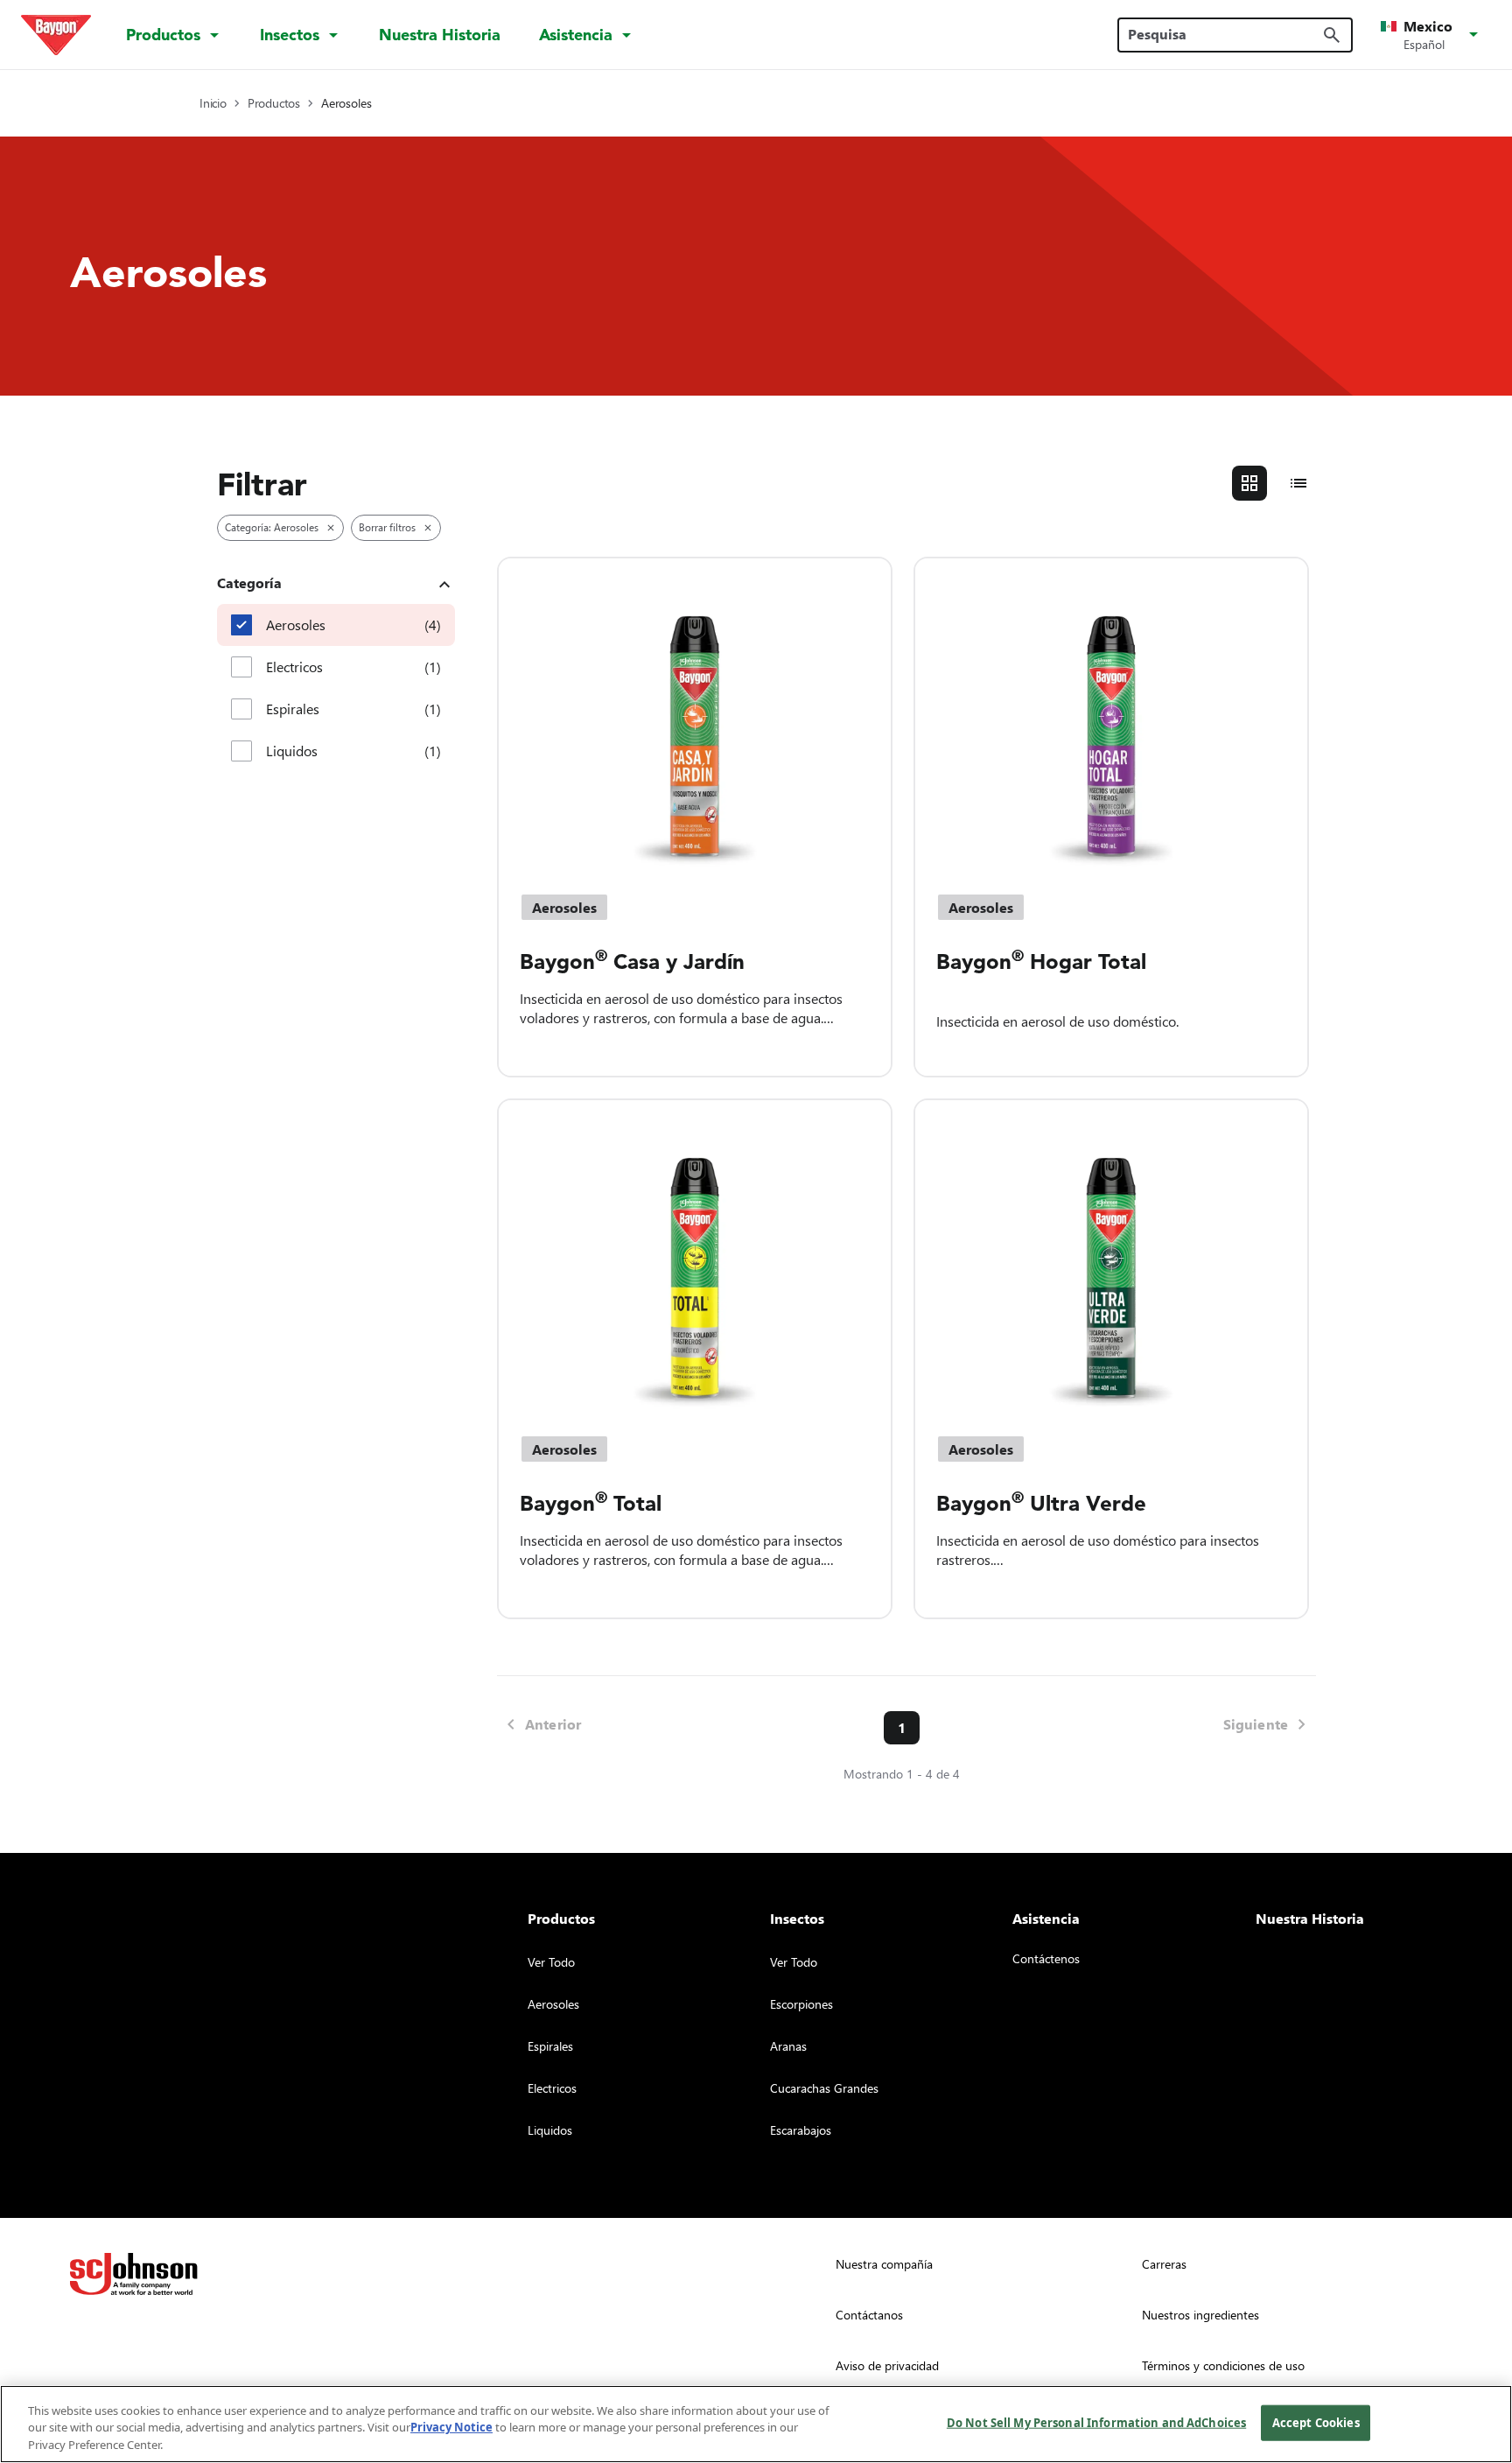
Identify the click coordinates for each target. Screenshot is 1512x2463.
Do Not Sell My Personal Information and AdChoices (1096, 2422)
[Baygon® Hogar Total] (1111, 715)
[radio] (1249, 483)
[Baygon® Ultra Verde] (1111, 1257)
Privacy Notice (451, 2428)
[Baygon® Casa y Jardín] (695, 715)
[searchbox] (1225, 34)
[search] (1332, 35)
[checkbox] (241, 625)
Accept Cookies (1316, 2422)
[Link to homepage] (56, 35)
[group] (1274, 483)
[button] (1432, 35)
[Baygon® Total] (695, 1257)
